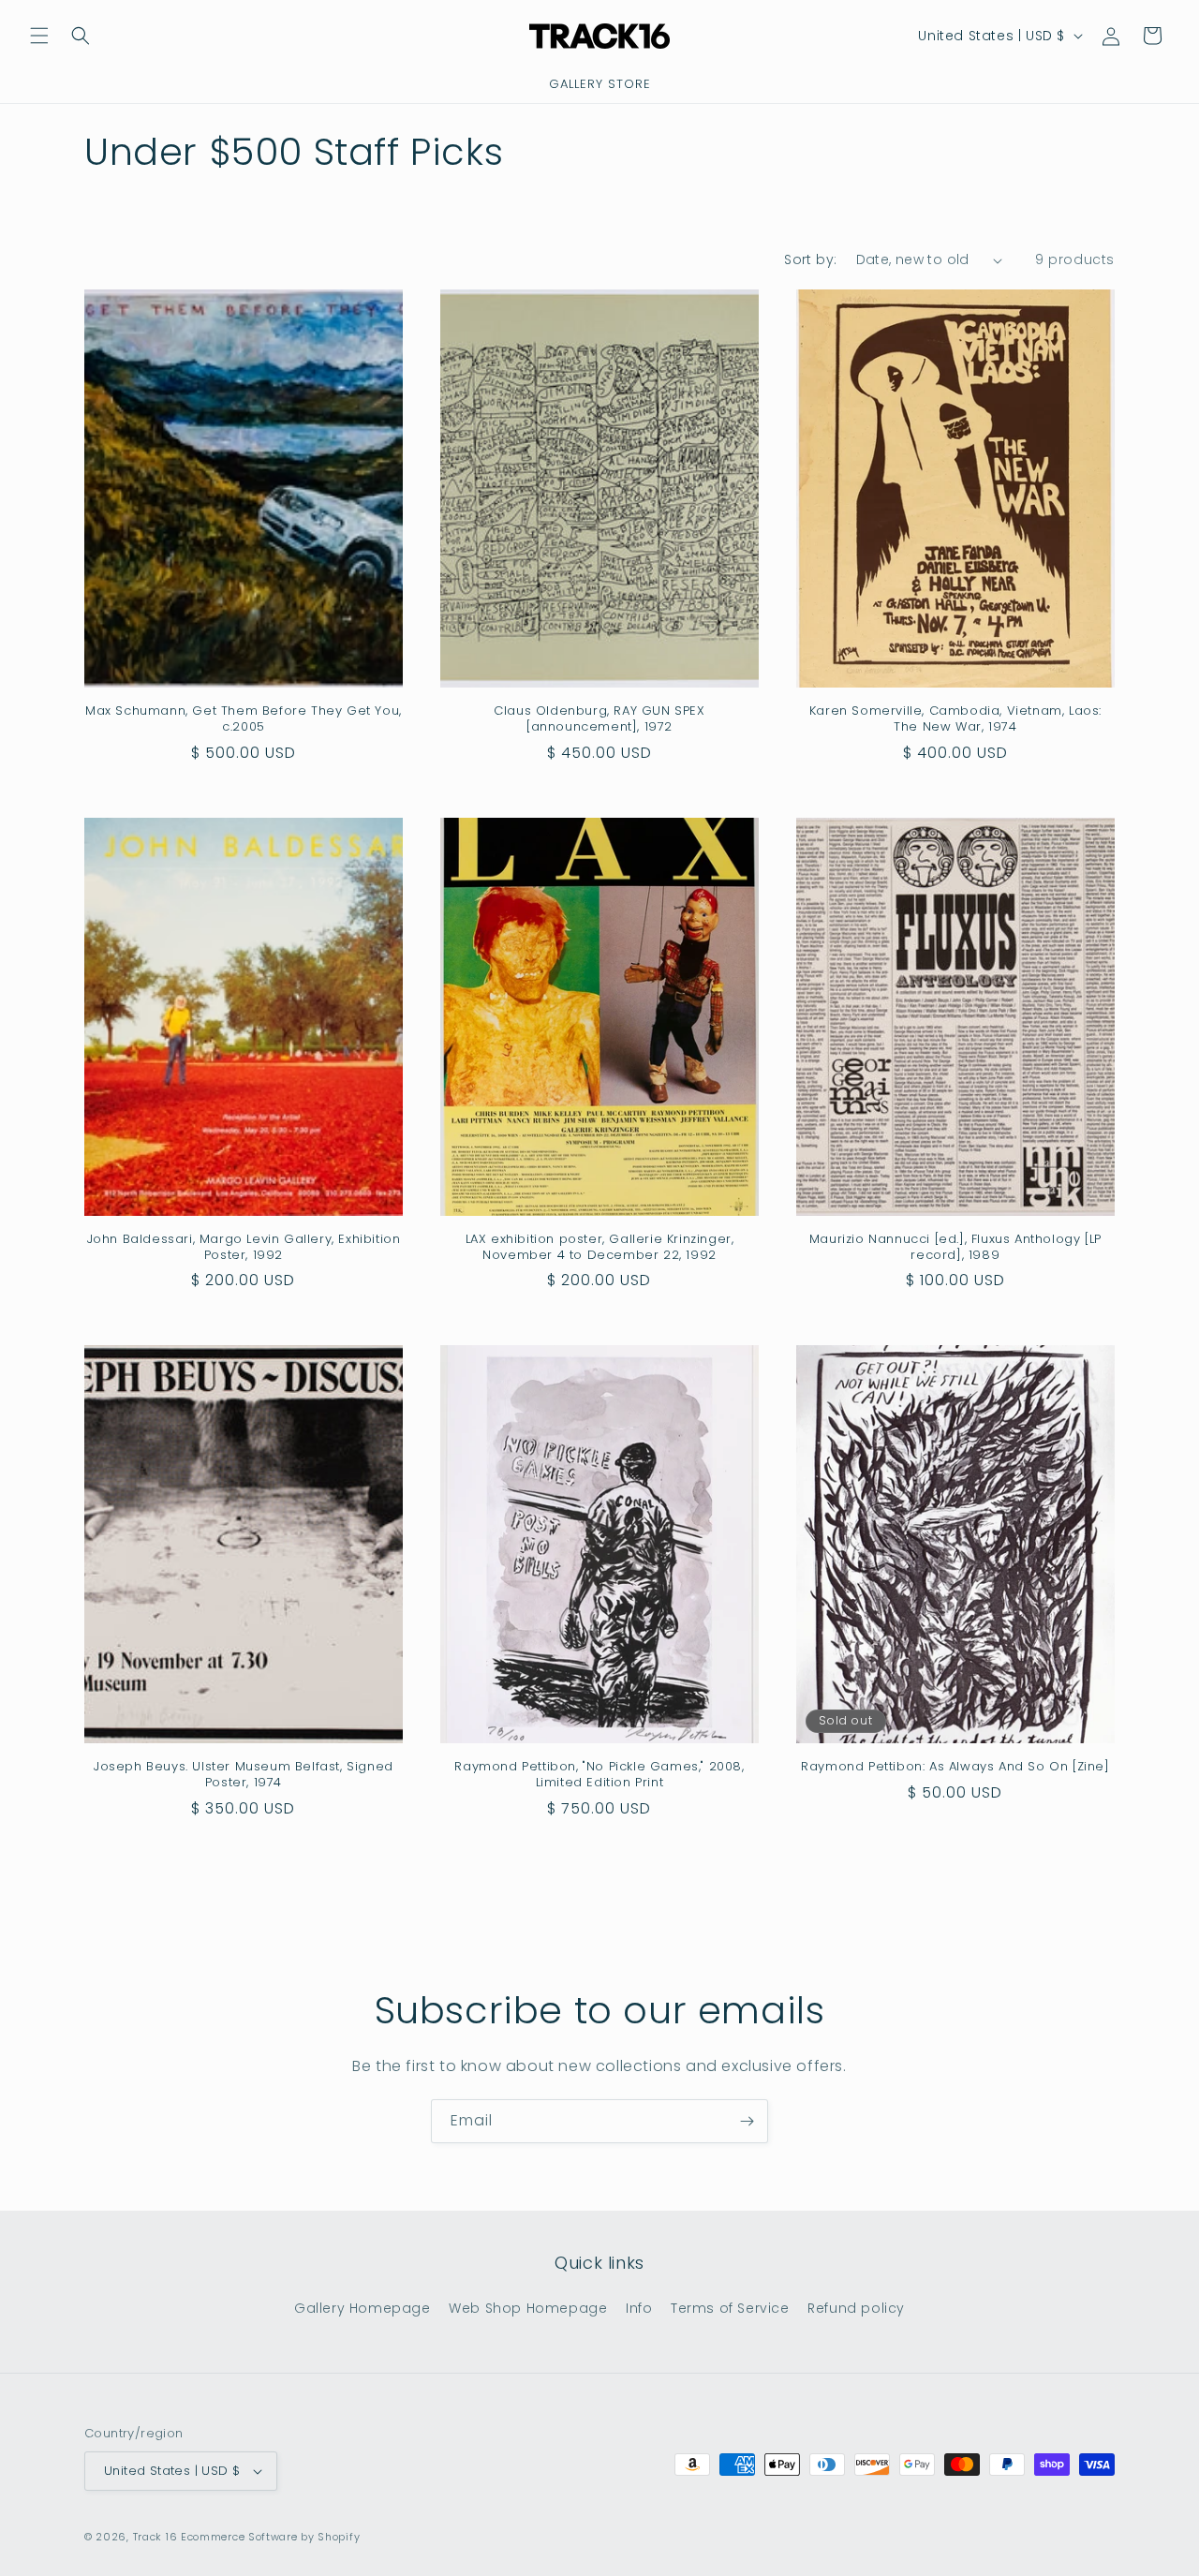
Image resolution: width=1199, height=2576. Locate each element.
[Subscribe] (747, 2121)
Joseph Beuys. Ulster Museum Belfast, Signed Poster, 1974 (244, 1775)
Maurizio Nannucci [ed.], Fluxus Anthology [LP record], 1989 (955, 1248)
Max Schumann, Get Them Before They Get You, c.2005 (244, 719)
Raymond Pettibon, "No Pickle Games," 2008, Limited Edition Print (599, 1775)
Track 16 (155, 2537)
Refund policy (856, 2308)
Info (639, 2308)
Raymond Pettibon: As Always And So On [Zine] (955, 1767)
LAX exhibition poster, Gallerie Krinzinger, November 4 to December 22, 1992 (600, 1248)
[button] (39, 36)
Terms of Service (730, 2308)
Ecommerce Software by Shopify (270, 2537)
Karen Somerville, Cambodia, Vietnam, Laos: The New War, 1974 (955, 719)
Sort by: (810, 259)
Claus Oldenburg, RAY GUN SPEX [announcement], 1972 (599, 719)
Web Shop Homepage (528, 2308)
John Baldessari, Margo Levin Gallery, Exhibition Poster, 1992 (244, 1248)
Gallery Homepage (363, 2308)
